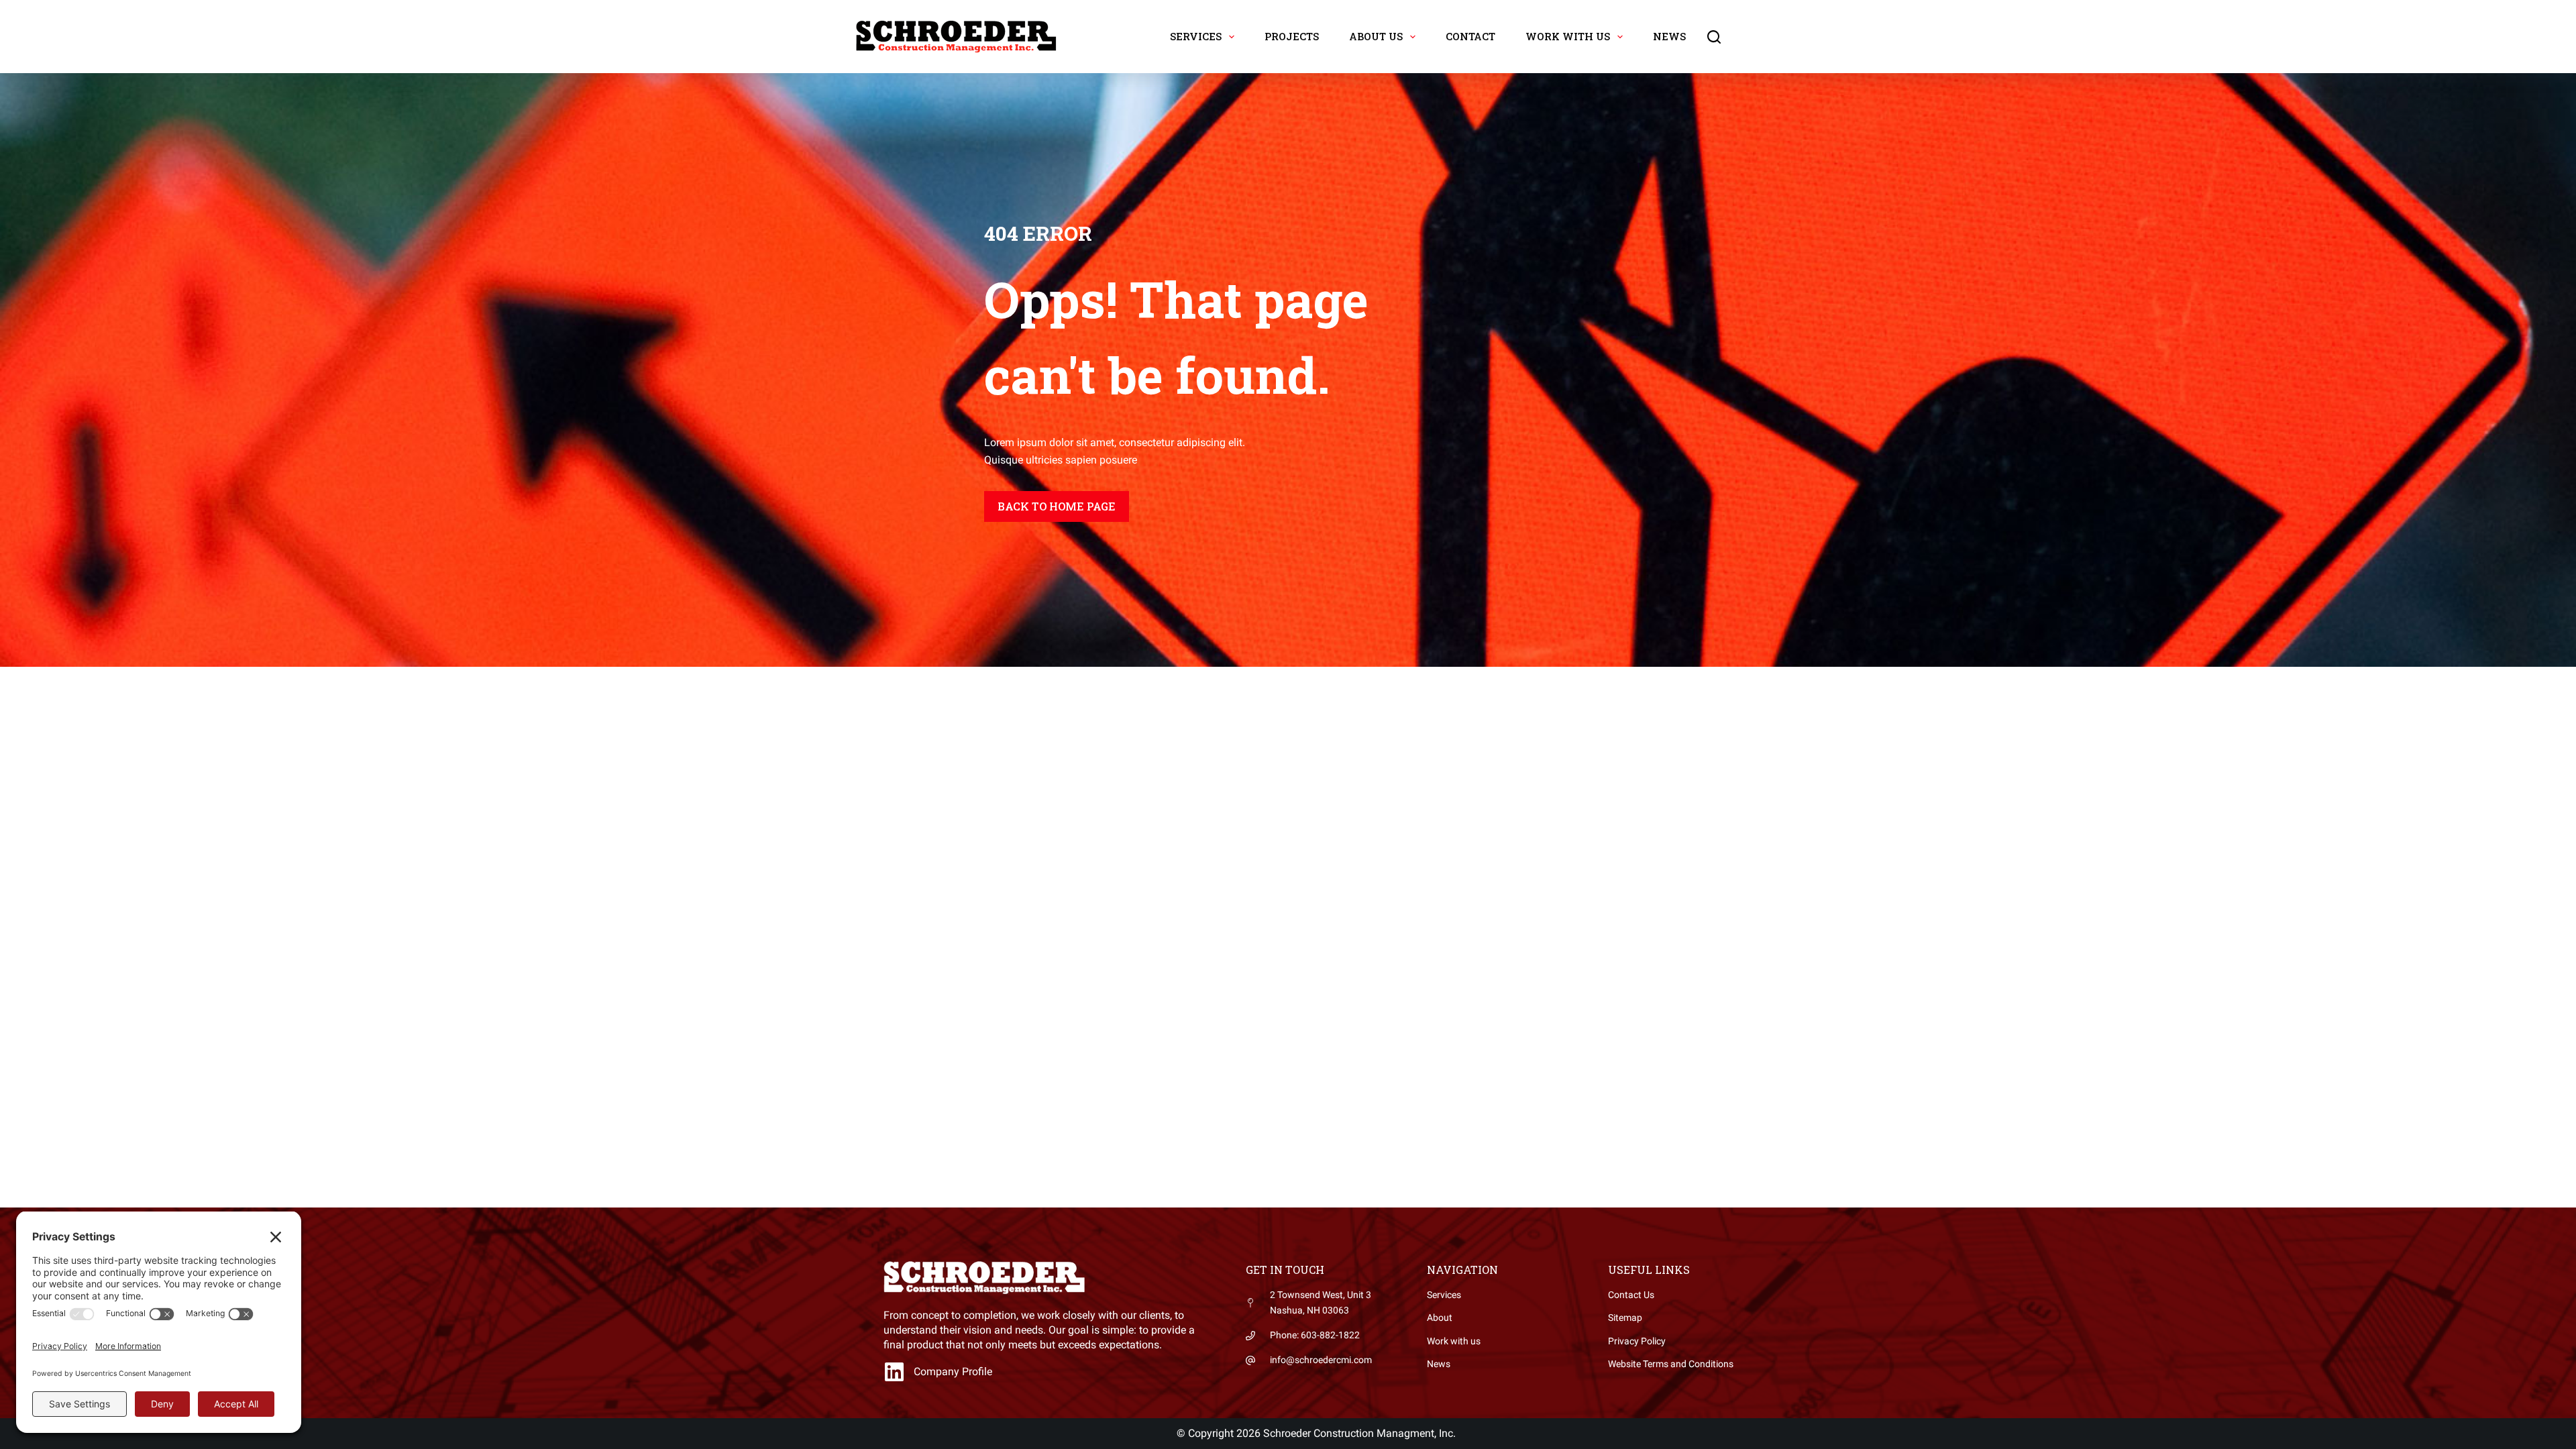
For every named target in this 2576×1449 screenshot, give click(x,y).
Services (1196, 36)
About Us (1376, 36)
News (1669, 36)
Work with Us (1568, 36)
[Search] (1714, 37)
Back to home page (1057, 506)
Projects (1292, 36)
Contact (1470, 36)
